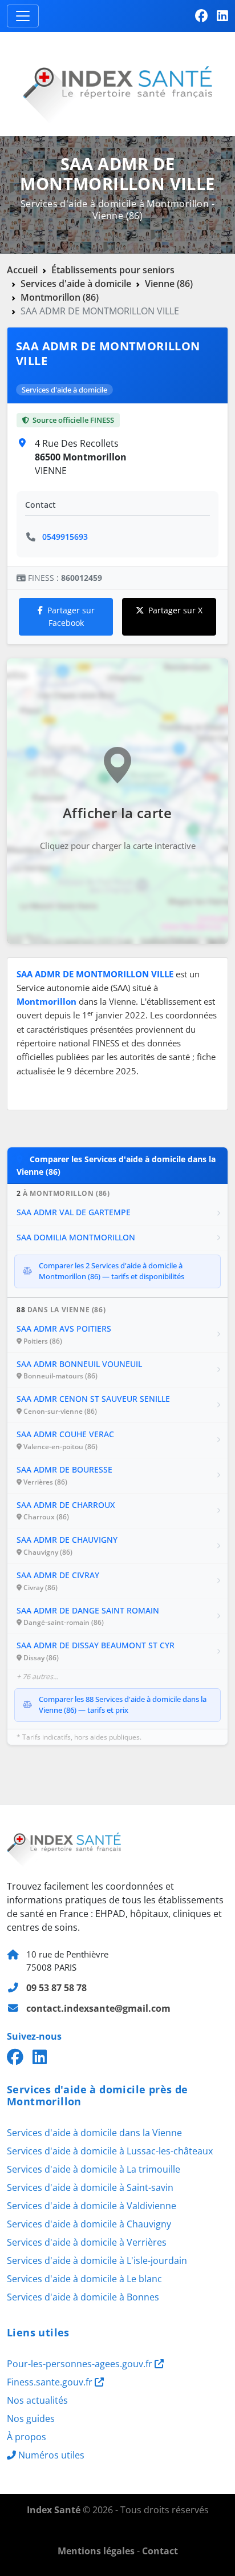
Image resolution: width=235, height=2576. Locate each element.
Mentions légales (96, 2551)
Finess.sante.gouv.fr (51, 2382)
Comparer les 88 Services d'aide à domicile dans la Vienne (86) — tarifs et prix (123, 1705)
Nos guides (31, 2419)
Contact (160, 2551)
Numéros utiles (51, 2455)
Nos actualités (37, 2400)
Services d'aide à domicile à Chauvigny (89, 2224)
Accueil (22, 270)
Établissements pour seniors (113, 270)
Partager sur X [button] (175, 610)
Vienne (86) (169, 284)
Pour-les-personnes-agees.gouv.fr (81, 2364)
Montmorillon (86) (60, 297)
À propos (27, 2437)
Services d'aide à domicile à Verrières (87, 2242)
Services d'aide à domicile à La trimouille (94, 2169)
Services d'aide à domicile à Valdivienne (92, 2206)
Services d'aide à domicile (76, 284)
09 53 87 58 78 (56, 1988)
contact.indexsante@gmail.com (98, 2008)
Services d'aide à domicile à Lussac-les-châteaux (110, 2151)
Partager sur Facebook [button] (71, 616)
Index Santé (54, 2510)
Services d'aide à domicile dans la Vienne (94, 2133)
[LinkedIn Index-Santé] (222, 16)
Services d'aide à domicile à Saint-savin (90, 2187)
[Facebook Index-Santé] (201, 16)
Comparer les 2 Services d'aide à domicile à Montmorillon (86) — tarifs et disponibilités (112, 1271)
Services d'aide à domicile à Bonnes (83, 2297)
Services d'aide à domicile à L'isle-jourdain (97, 2260)
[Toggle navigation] (23, 16)
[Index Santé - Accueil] (117, 83)
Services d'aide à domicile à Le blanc (84, 2279)
